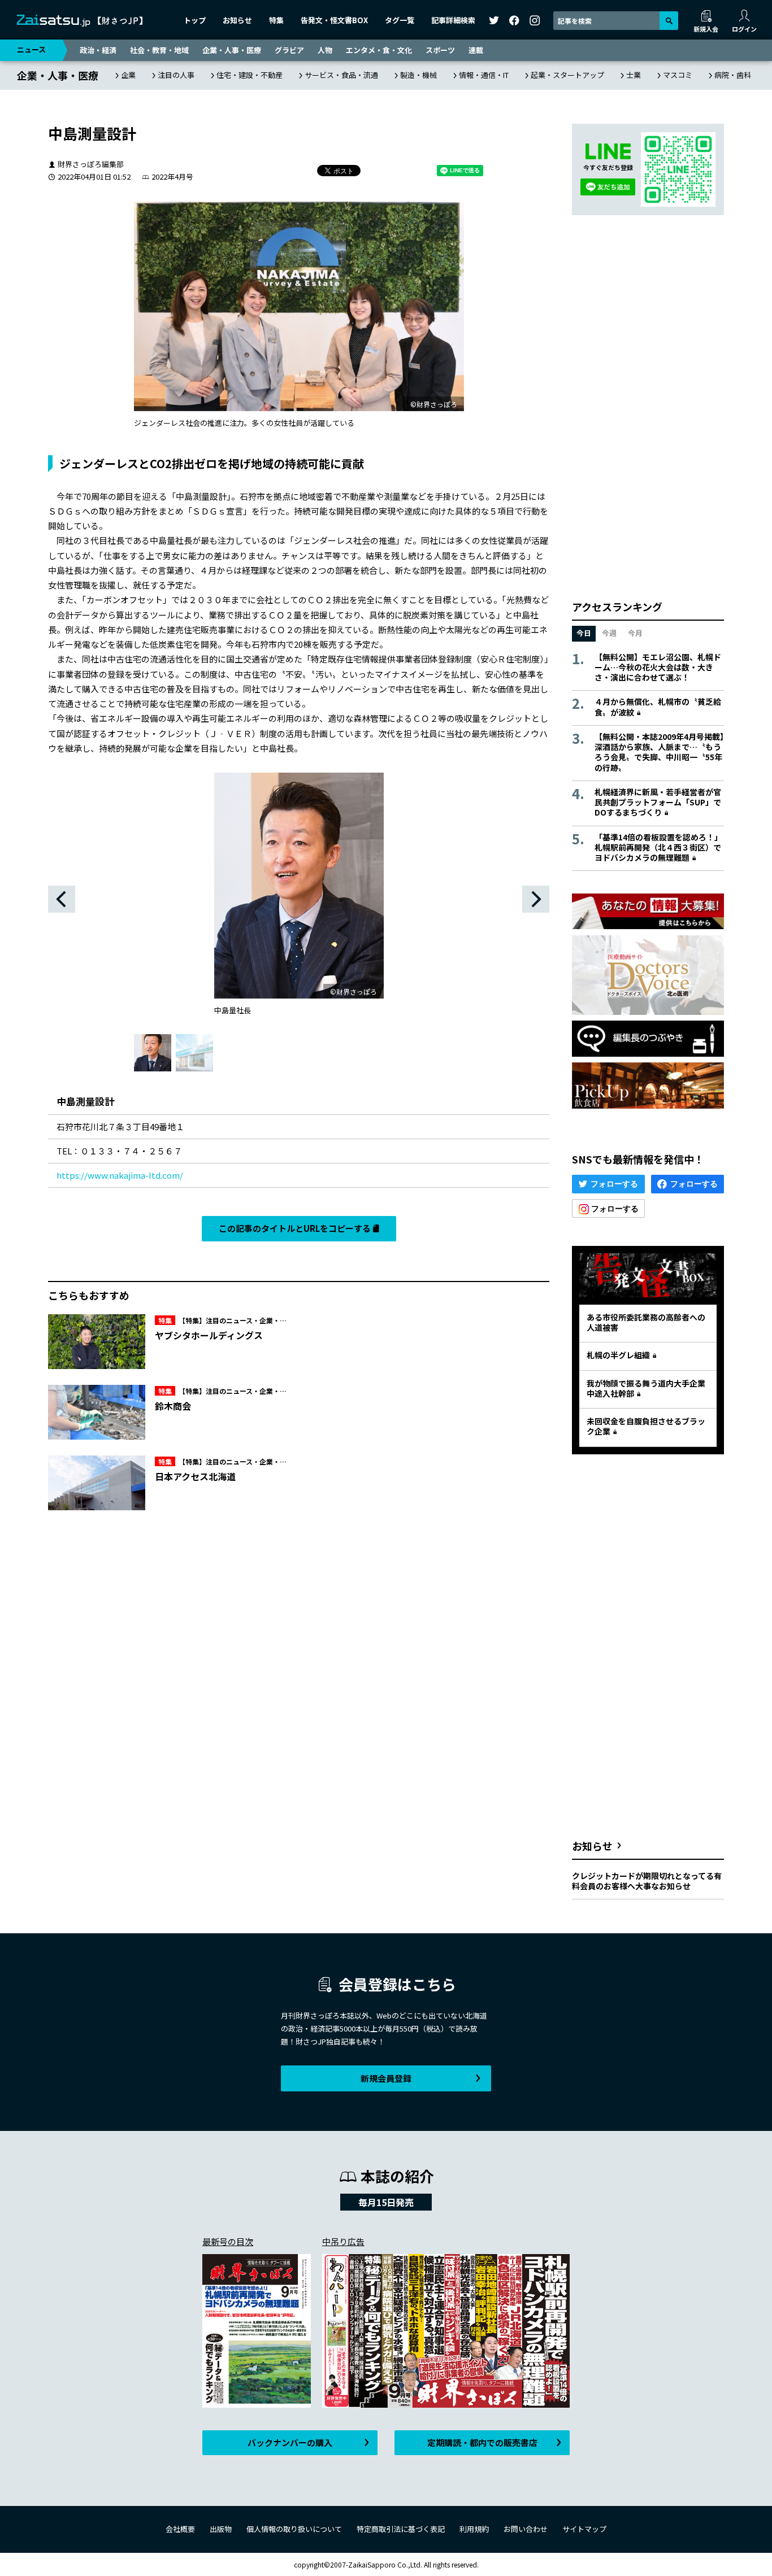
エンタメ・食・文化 (379, 50)
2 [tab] (194, 1053)
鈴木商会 (173, 1406)
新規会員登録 (386, 2078)
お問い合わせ (526, 2529)
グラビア (289, 50)
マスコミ (678, 75)
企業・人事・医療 (232, 50)
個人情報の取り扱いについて (294, 2529)
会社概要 (180, 2529)
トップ (195, 20)
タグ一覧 (400, 20)
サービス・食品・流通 (341, 75)
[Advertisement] (427, 1342)
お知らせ (237, 20)
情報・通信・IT (484, 75)
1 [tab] (153, 1053)
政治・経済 (98, 50)
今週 (609, 633)
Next (536, 899)
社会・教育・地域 (159, 50)
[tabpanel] (299, 903)
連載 (476, 50)
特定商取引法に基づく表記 (401, 2529)
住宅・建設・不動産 (250, 75)
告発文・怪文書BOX (334, 20)
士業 (634, 75)
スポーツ (440, 50)
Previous (62, 899)
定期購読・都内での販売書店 (482, 2442)
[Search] (669, 21)
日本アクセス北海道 (195, 1476)
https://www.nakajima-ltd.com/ (120, 1175)
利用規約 (474, 2529)
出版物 (221, 2529)
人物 (325, 50)
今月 (635, 633)
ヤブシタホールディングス (209, 1335)
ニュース (31, 49)
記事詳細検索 (453, 20)
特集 (276, 20)
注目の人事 (176, 75)
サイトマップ (584, 2529)
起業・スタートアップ (567, 75)
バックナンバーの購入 (290, 2442)
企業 (128, 75)
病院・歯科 (733, 75)
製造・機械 (418, 75)
